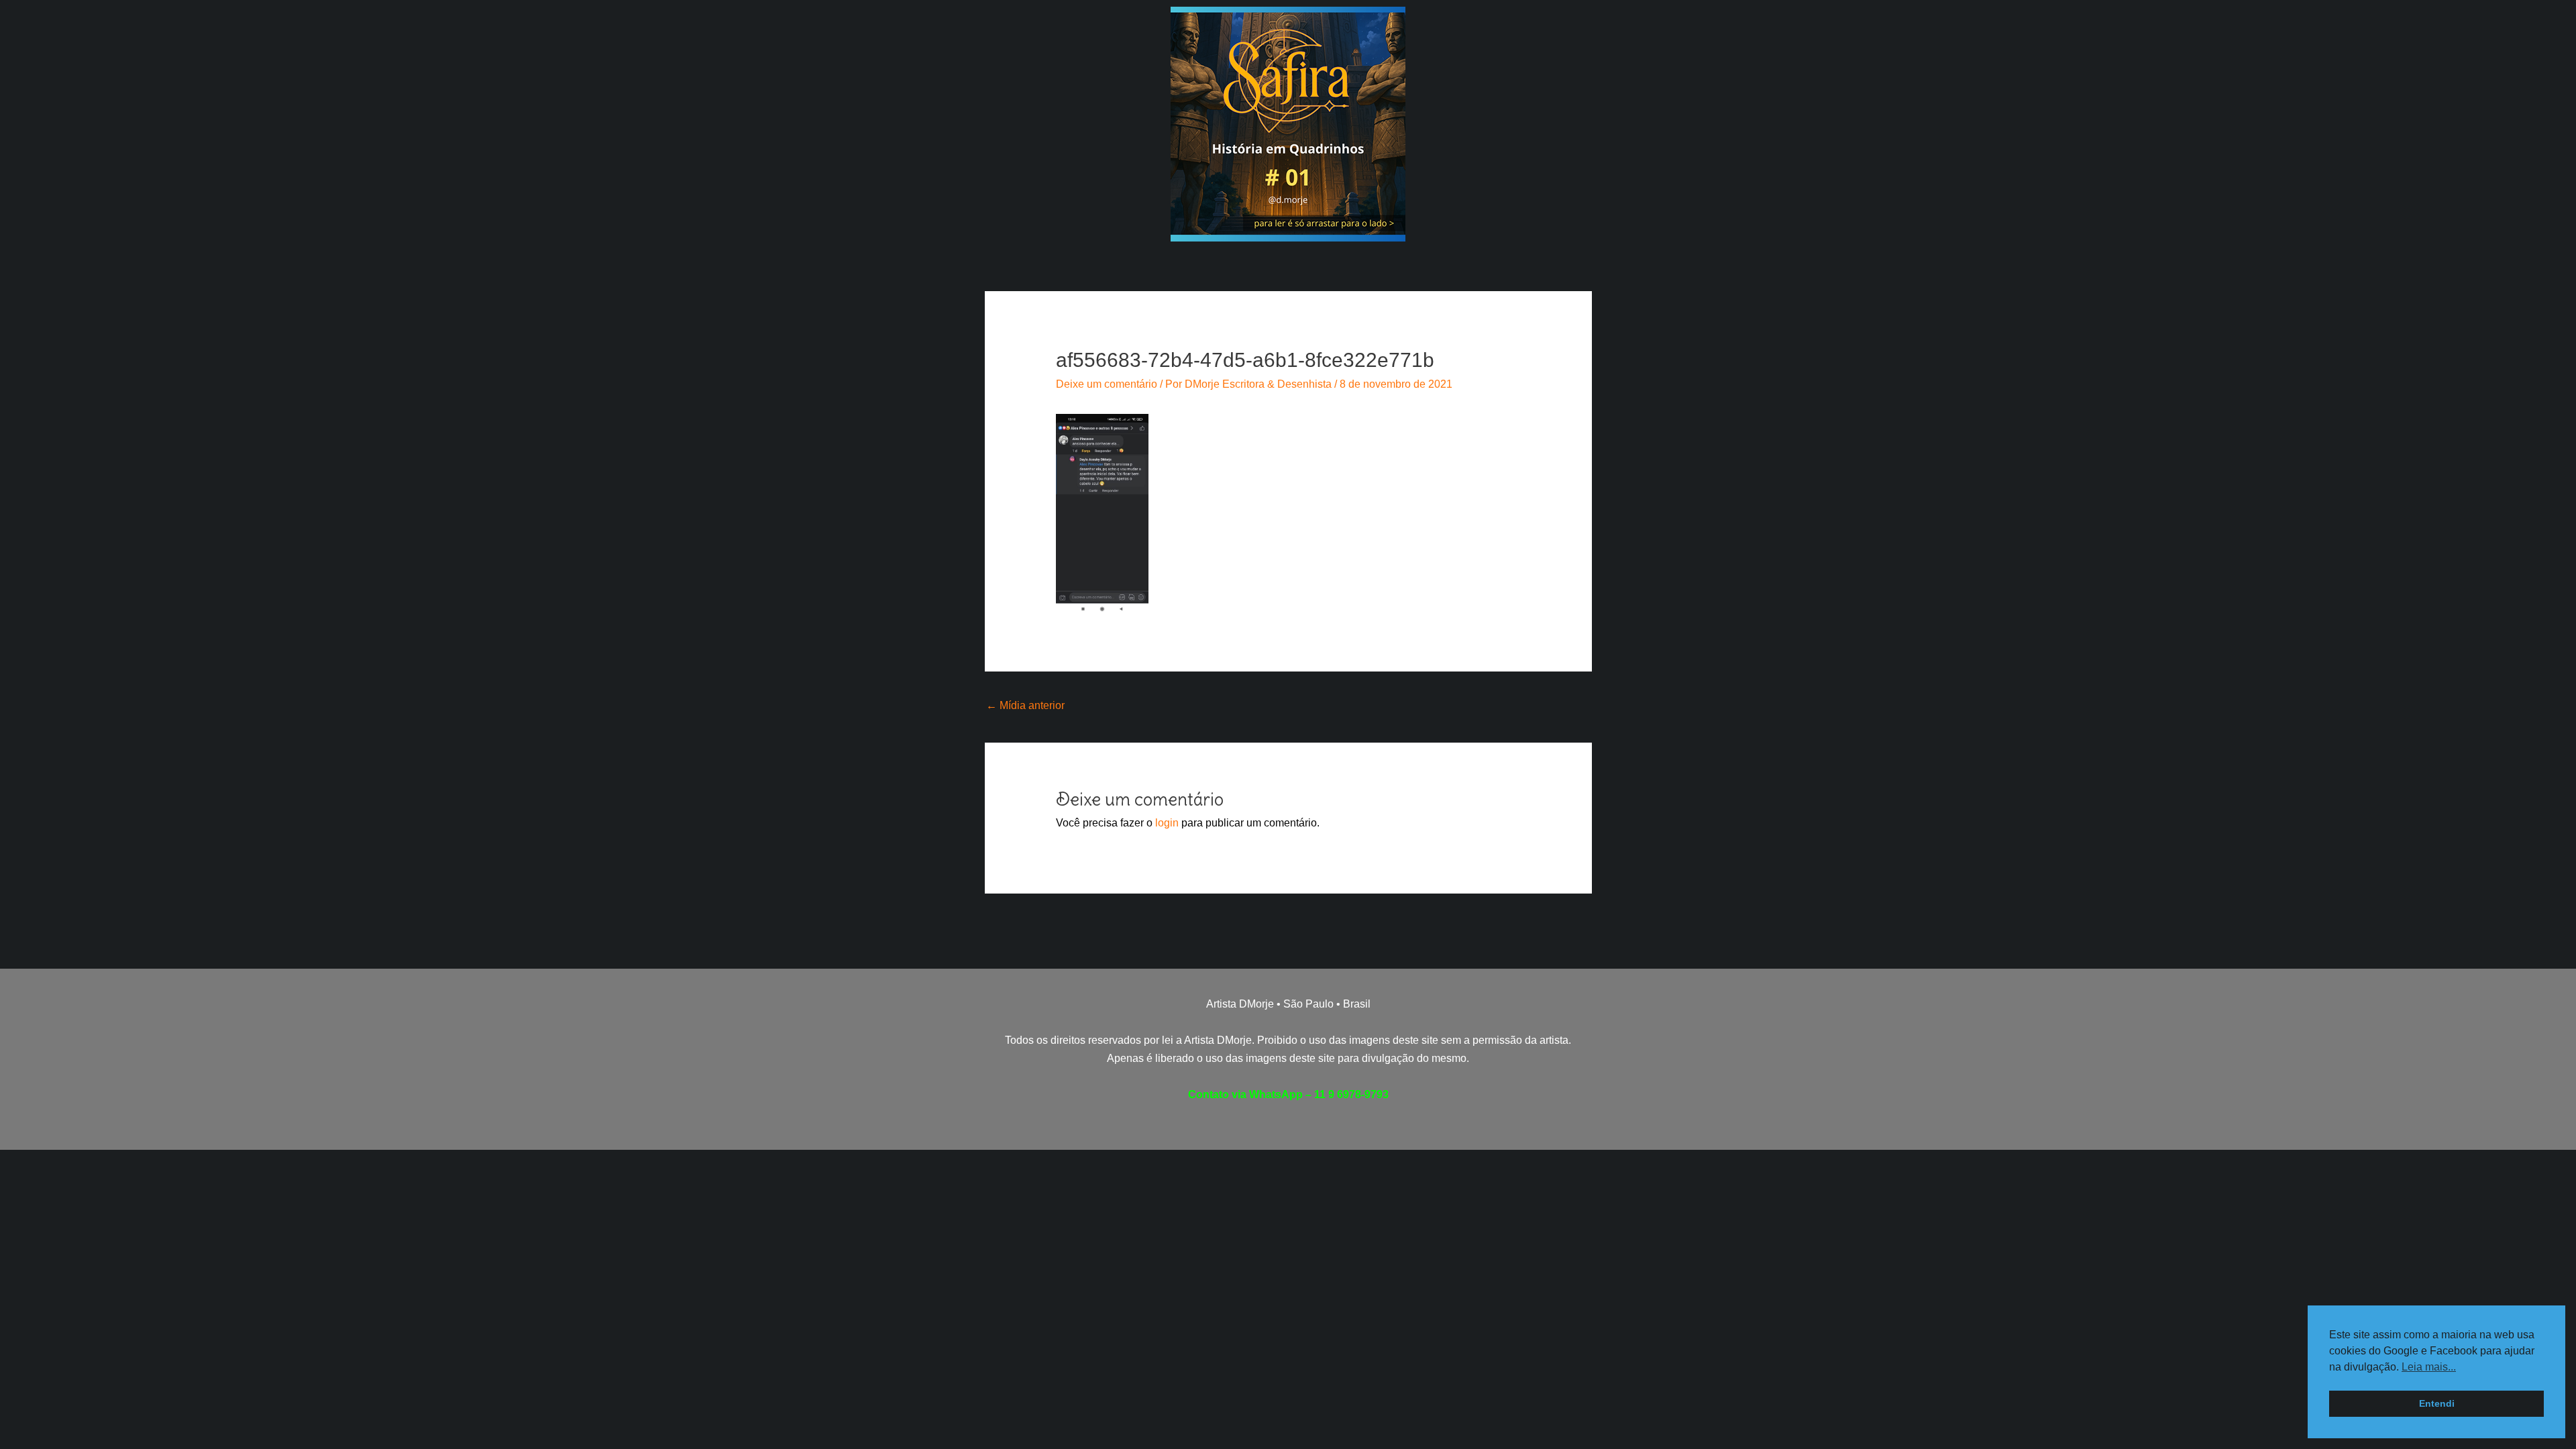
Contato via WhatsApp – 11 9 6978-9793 (1288, 1094)
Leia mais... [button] (2429, 1367)
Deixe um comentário (1107, 384)
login (1167, 823)
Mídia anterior (1025, 705)
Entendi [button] (2437, 1403)
